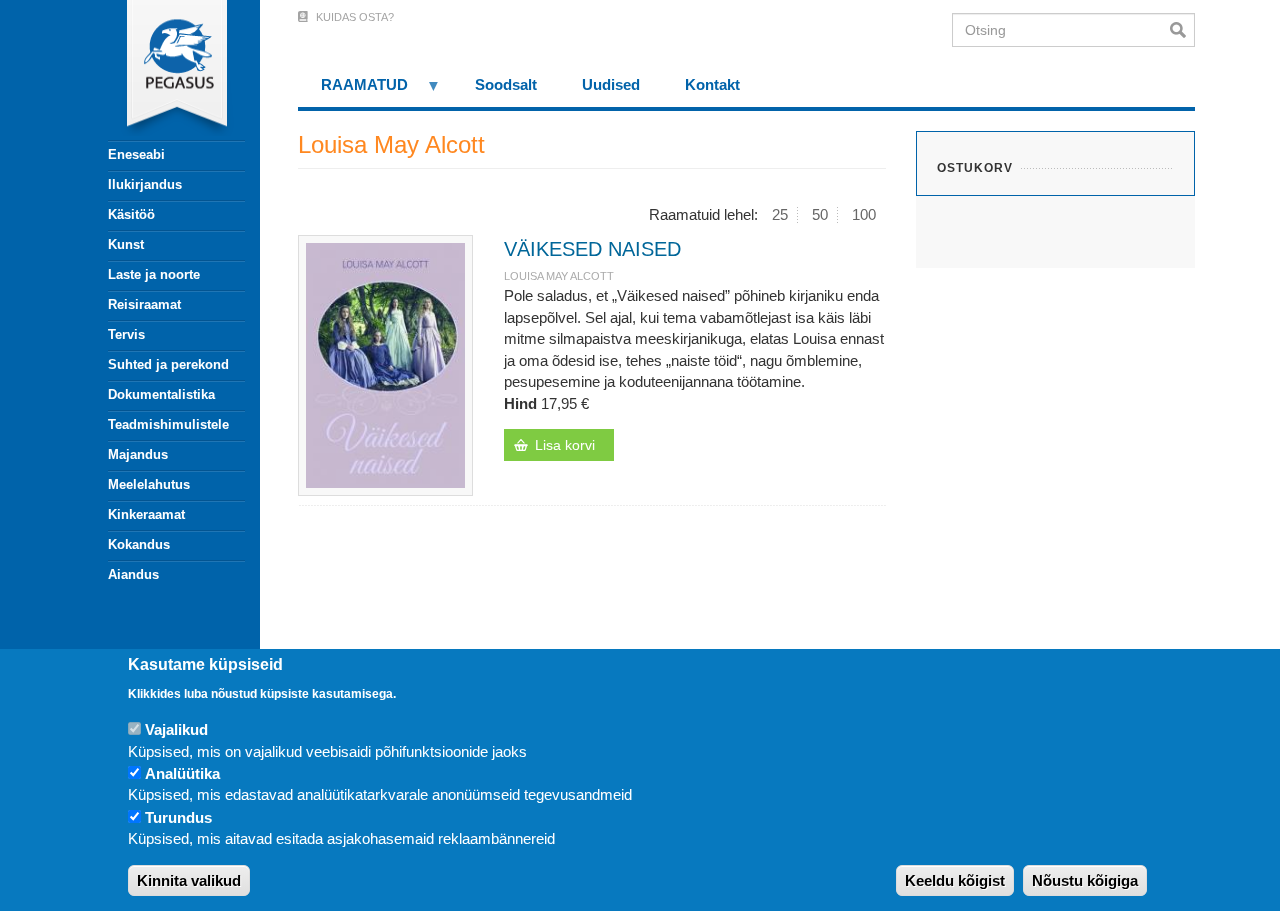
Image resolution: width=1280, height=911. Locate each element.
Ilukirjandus (145, 184)
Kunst (126, 244)
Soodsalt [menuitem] (506, 84)
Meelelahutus (149, 484)
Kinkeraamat (146, 514)
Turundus (178, 817)
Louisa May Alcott (559, 276)
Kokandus (139, 544)
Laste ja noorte (154, 274)
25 (780, 214)
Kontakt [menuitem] (712, 84)
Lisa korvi (565, 445)
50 (820, 214)
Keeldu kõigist (955, 880)
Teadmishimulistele (168, 424)
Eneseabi (136, 154)
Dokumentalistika (161, 394)
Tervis (126, 334)
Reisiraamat (144, 304)
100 (864, 214)
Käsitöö (131, 214)
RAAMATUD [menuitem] (353, 91)
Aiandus (133, 574)
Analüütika (182, 773)
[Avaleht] (165, 70)
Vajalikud (176, 729)
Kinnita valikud (189, 880)
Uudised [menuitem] (611, 84)
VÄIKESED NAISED (592, 249)
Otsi (1182, 30)
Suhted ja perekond (168, 364)
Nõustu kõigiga (1085, 880)
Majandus (138, 454)
